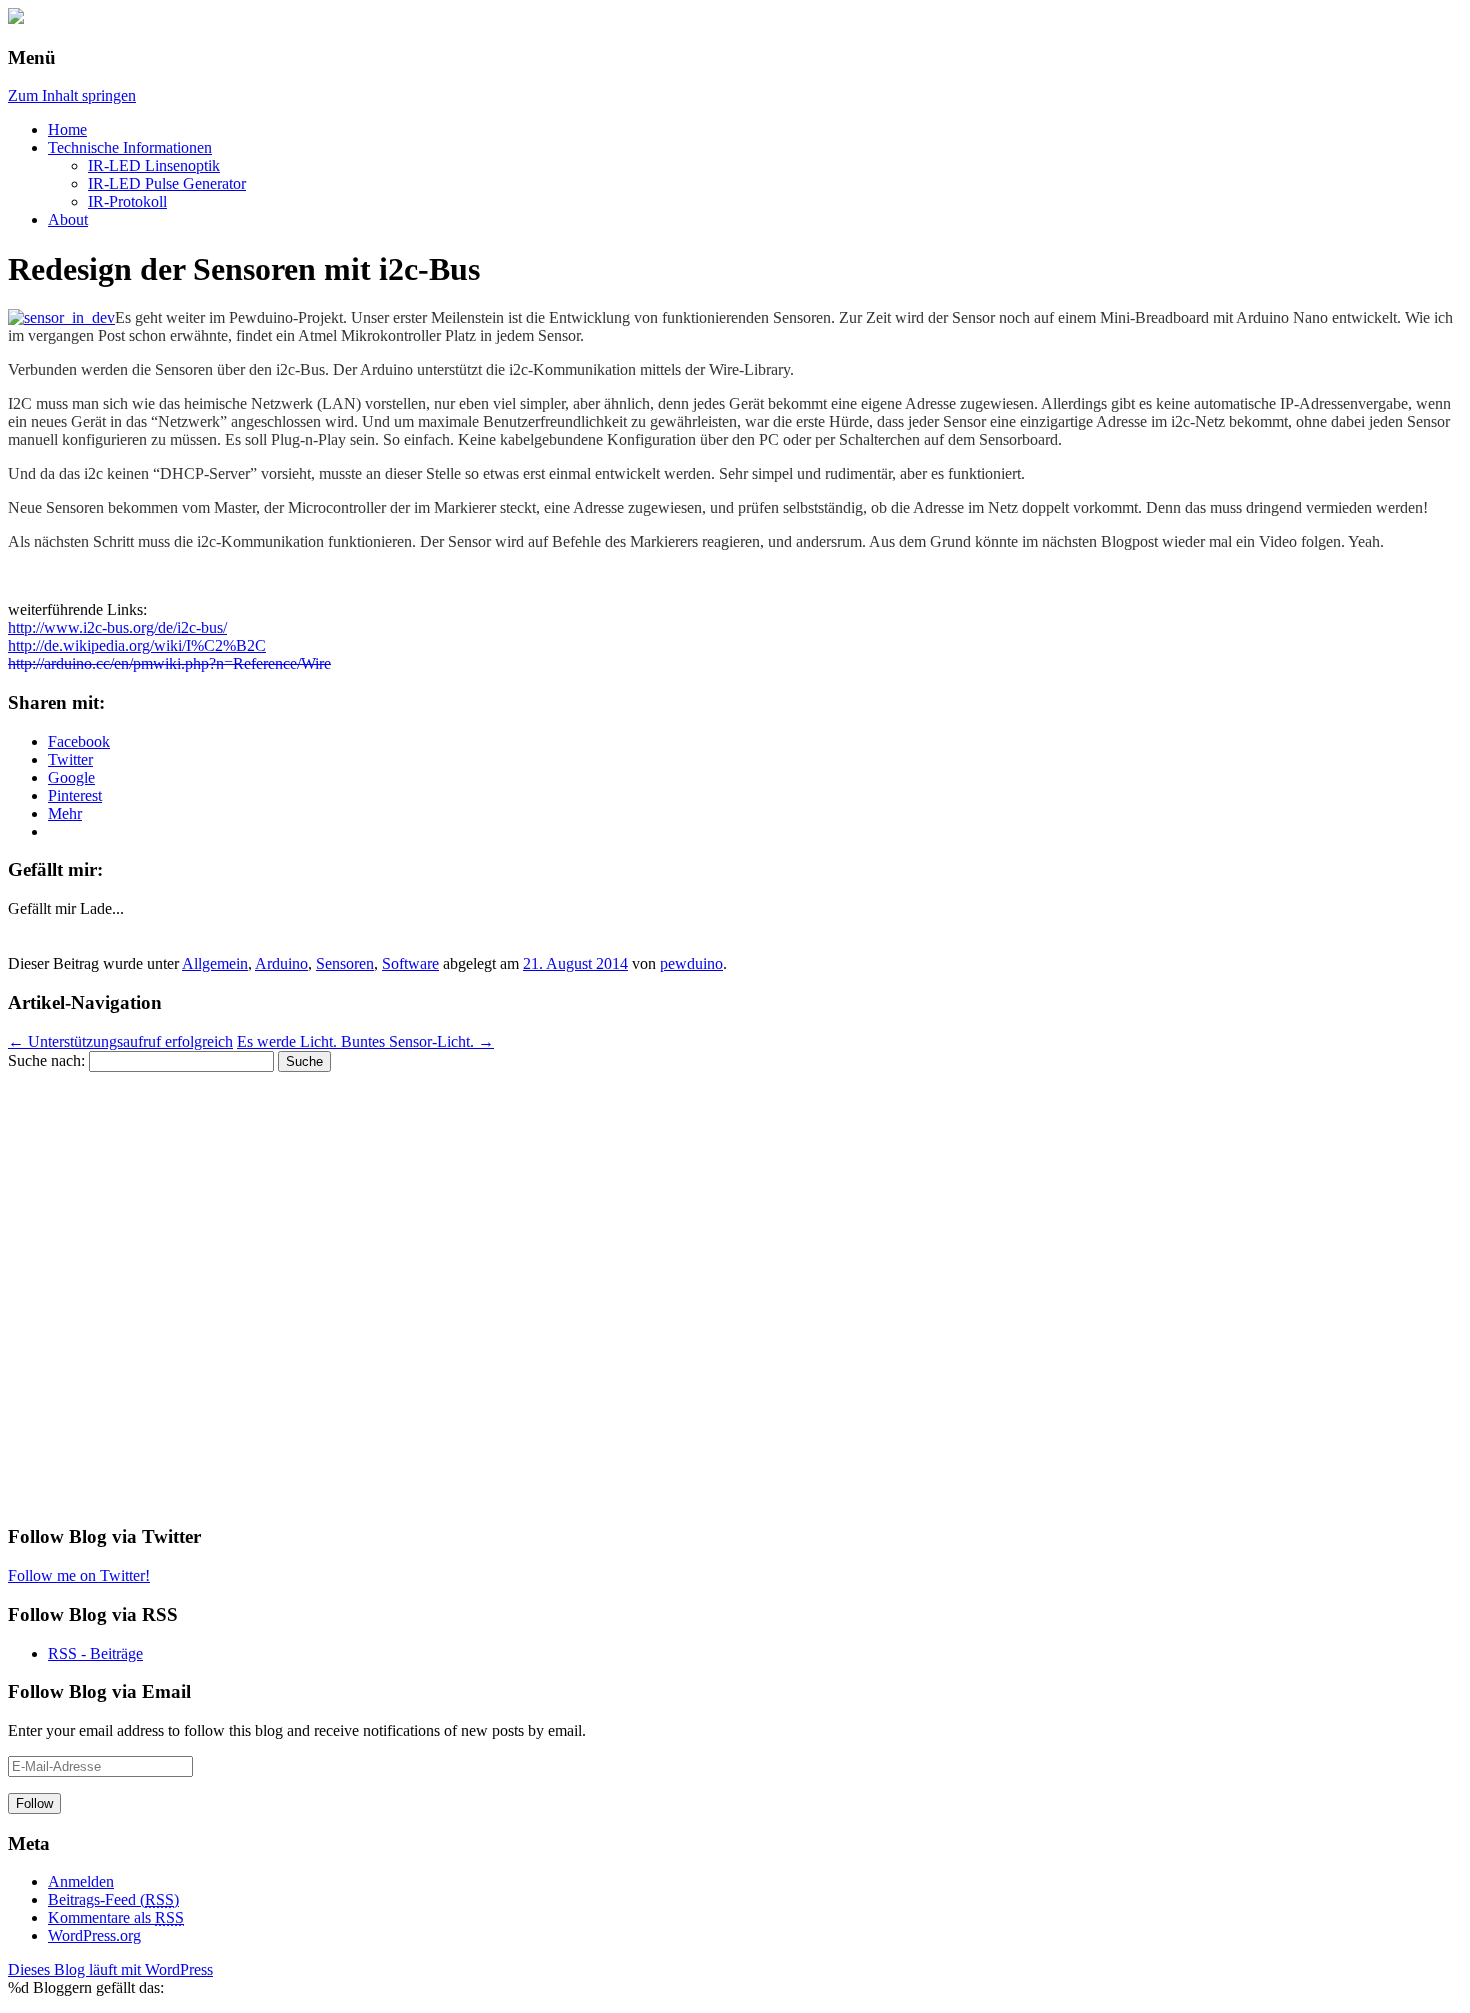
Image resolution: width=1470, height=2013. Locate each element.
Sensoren (345, 963)
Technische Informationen (130, 147)
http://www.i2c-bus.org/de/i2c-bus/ (117, 627)
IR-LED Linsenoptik (154, 165)
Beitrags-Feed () (113, 1899)
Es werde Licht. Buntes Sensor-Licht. (365, 1041)
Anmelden (81, 1881)
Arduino (281, 963)
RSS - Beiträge (95, 1653)
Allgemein (215, 963)
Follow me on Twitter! (79, 1575)
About (68, 219)
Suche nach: (46, 1060)
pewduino (691, 963)
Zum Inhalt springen (72, 95)
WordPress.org (94, 1935)
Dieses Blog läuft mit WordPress (110, 1969)
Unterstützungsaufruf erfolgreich (120, 1041)
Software (410, 963)
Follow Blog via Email (99, 1691)
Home (67, 129)
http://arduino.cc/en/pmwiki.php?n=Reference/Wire (169, 663)
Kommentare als (116, 1917)
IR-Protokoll (127, 201)
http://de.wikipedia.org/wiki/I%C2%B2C (137, 645)
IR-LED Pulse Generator (167, 183)
